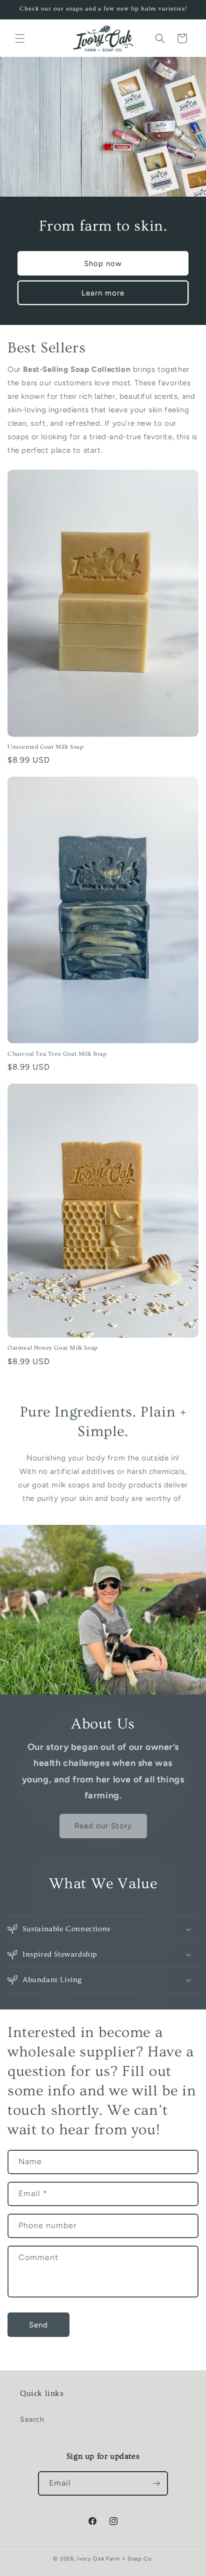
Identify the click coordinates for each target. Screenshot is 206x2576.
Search (32, 2420)
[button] (20, 38)
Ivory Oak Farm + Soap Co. (115, 2559)
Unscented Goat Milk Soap (45, 747)
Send (38, 2325)
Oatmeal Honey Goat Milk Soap (53, 1348)
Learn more (103, 293)
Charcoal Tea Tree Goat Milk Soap (57, 1054)
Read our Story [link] (103, 1826)
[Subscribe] (156, 2483)
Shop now (103, 264)
